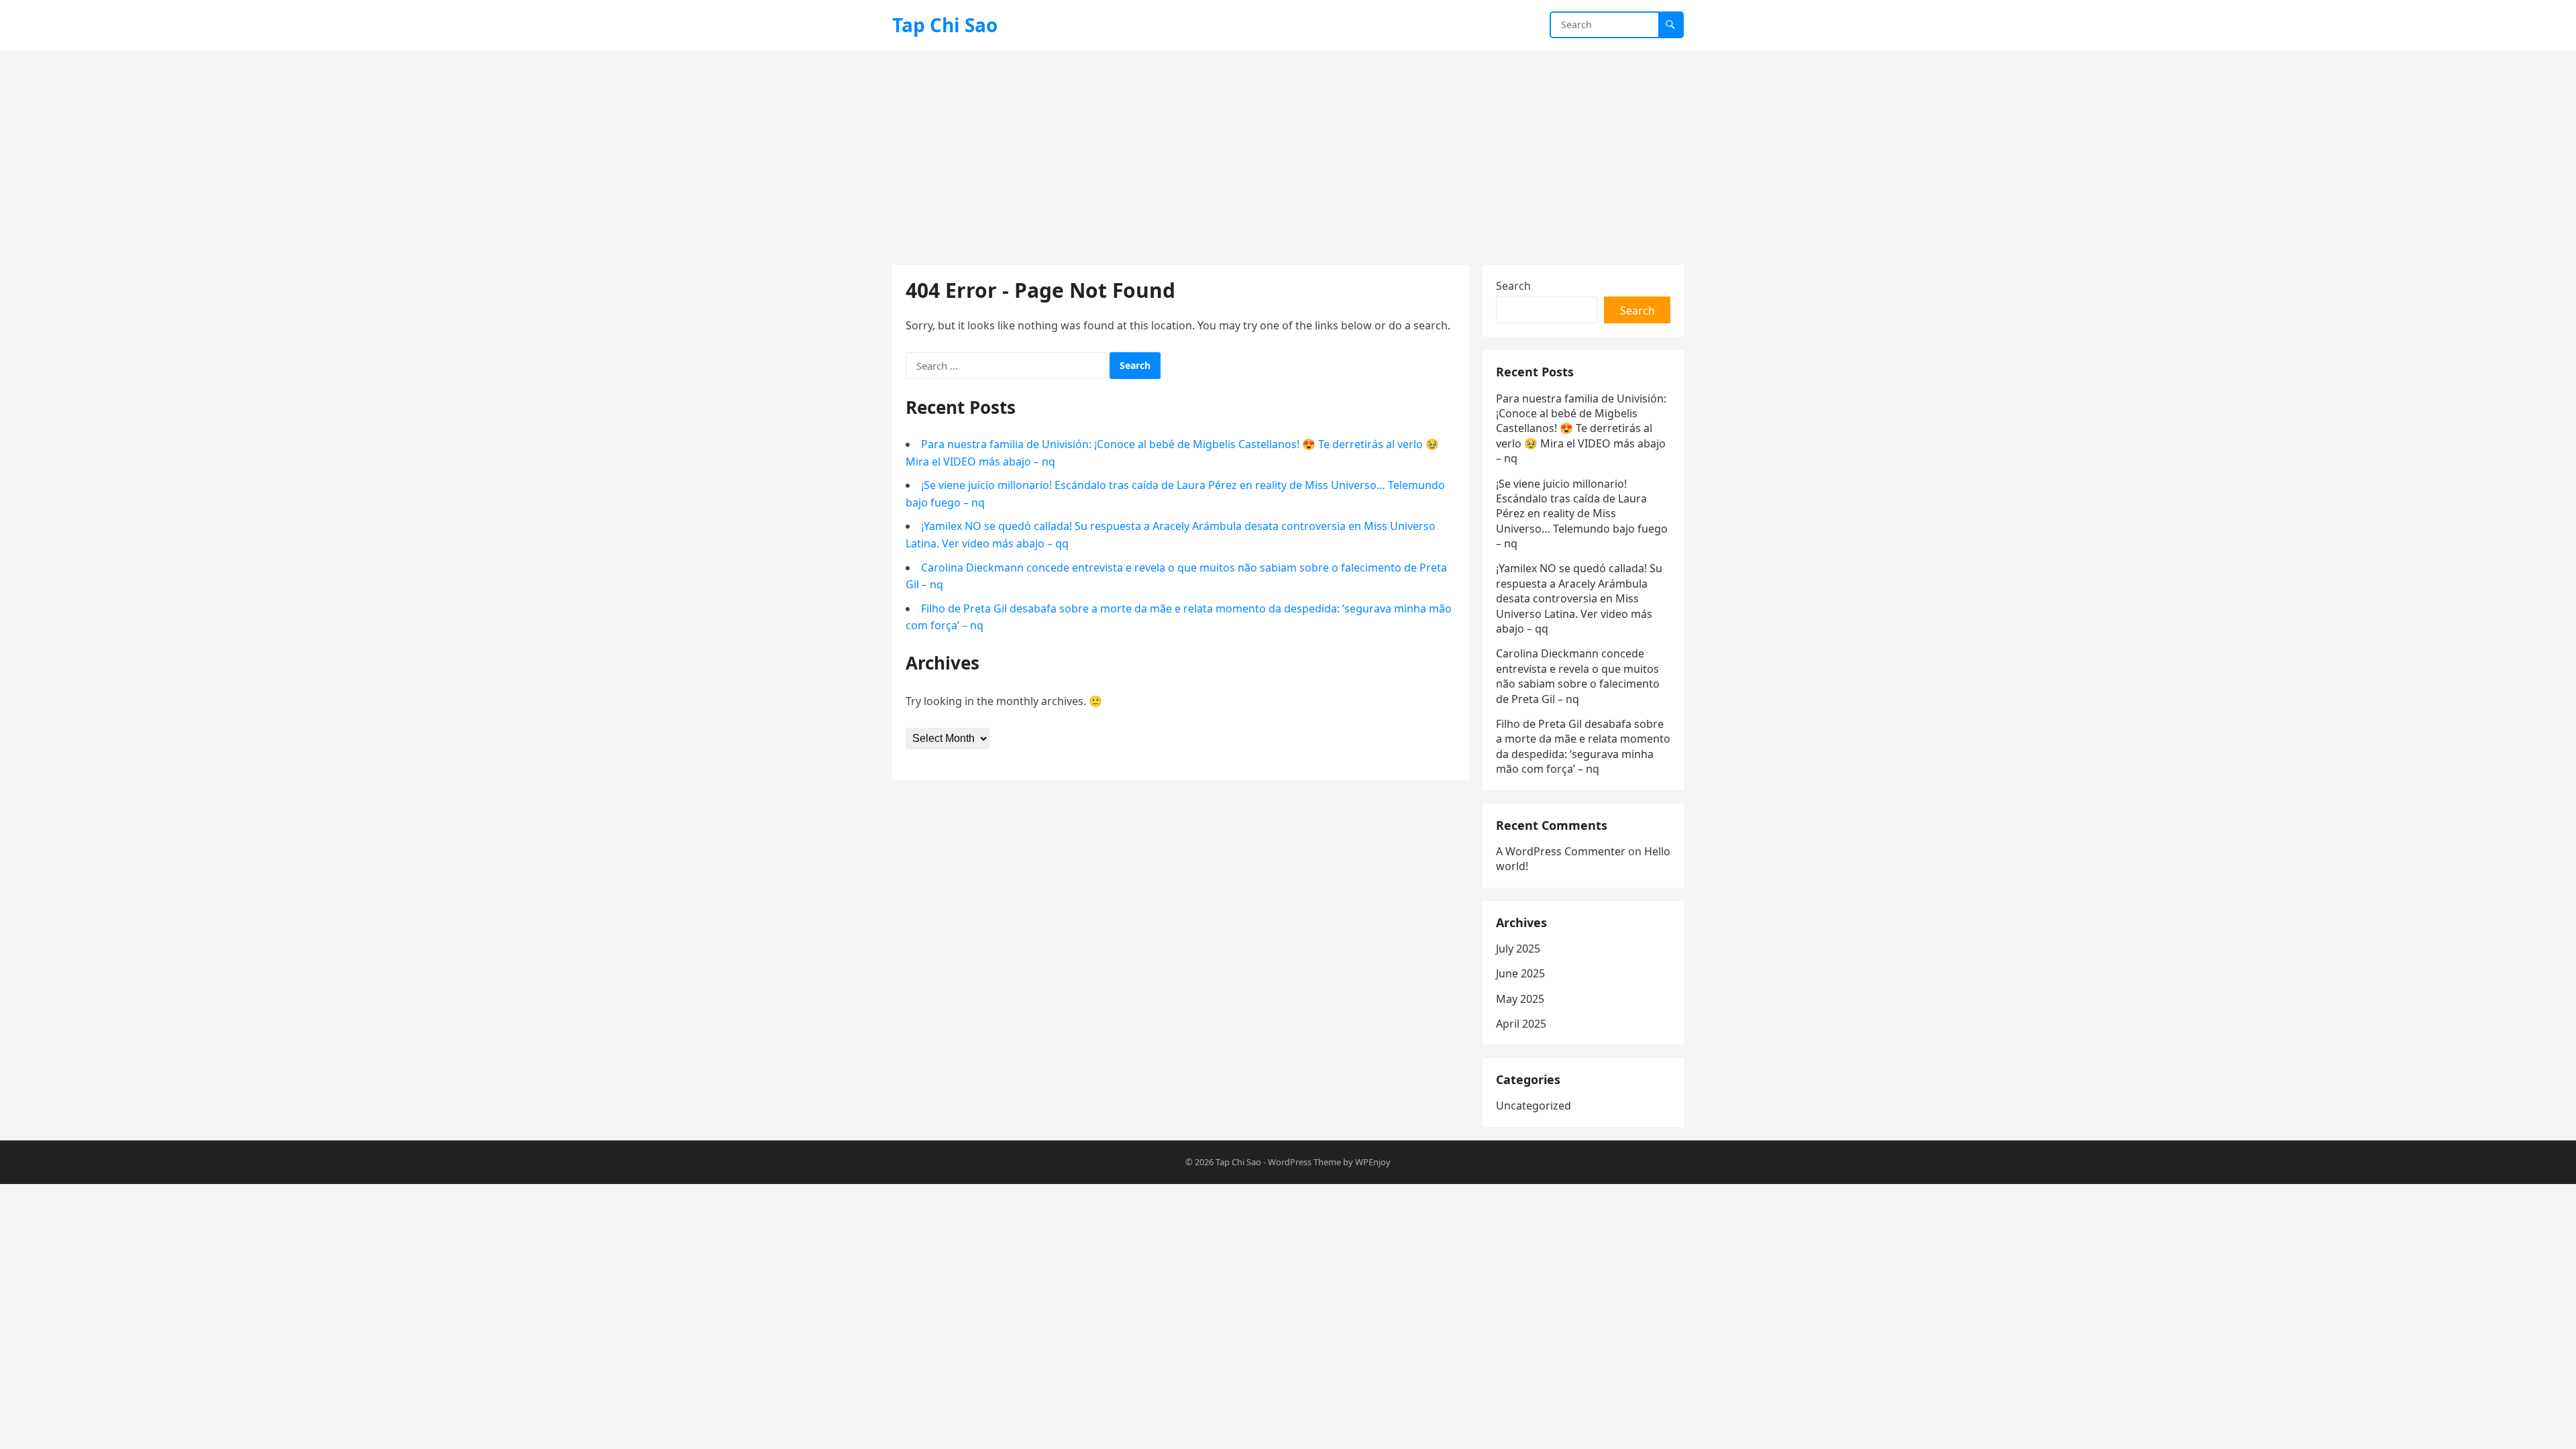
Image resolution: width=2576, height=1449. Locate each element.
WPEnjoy (1373, 1162)
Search (1513, 286)
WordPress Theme (1304, 1162)
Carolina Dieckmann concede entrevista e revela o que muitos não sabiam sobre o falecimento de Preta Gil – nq (1578, 676)
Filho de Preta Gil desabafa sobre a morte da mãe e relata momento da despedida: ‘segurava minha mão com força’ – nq (1583, 746)
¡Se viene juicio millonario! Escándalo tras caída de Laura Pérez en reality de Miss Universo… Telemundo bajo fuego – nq (1582, 514)
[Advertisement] (1288, 151)
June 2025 (1520, 973)
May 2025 (1520, 999)
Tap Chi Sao (945, 25)
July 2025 (1518, 949)
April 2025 (1521, 1024)
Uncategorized (1534, 1106)
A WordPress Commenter (1561, 851)
